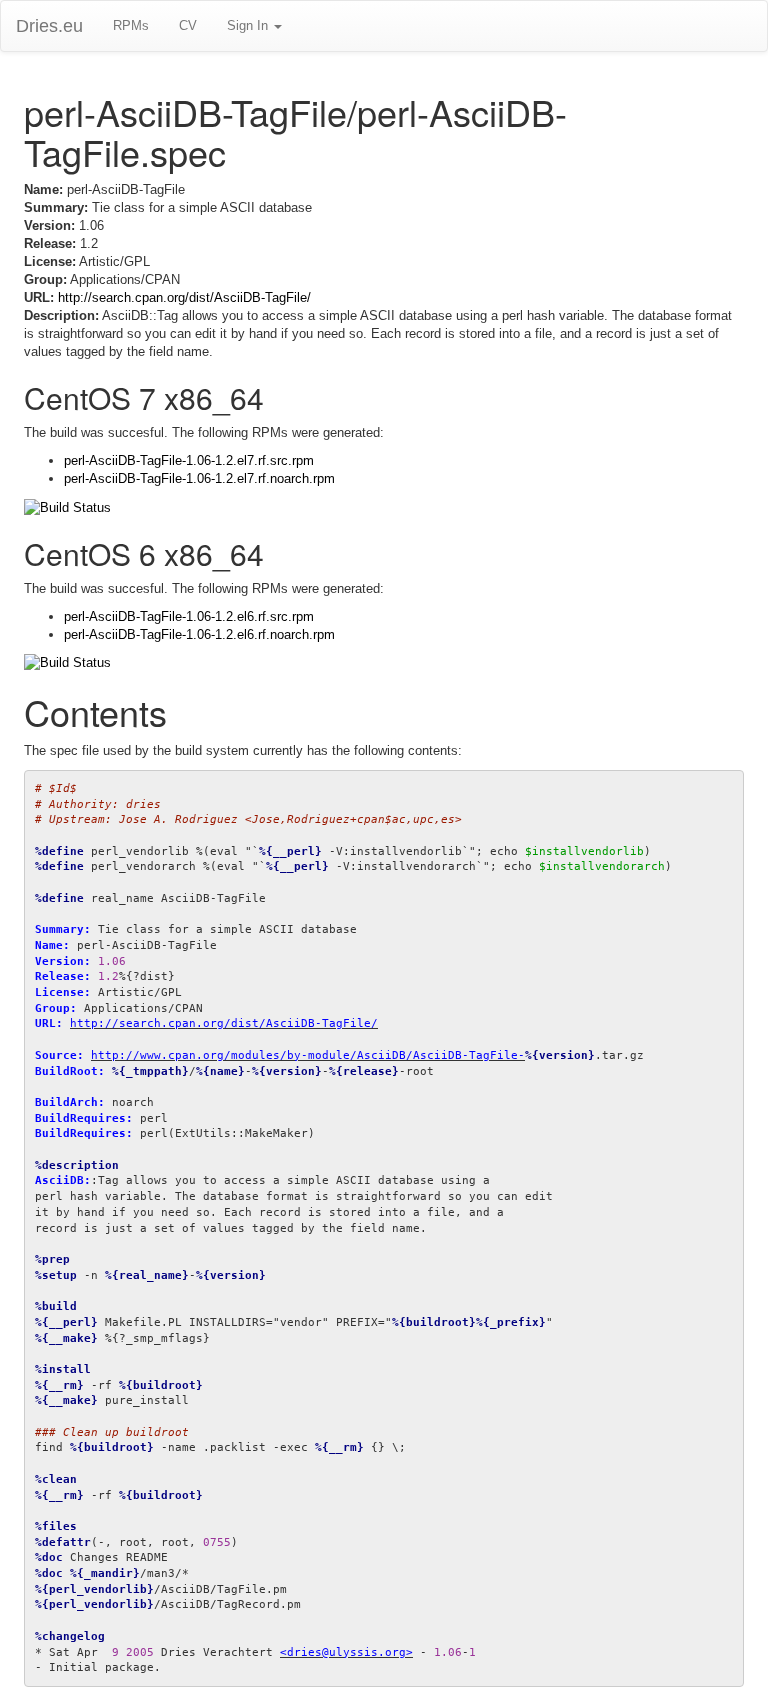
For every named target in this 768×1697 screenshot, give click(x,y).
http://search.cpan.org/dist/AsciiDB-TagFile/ (184, 297)
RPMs (131, 25)
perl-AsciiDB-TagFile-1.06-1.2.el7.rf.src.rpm (189, 460)
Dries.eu (49, 26)
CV (188, 25)
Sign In (249, 25)
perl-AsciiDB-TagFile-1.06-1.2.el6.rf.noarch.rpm (199, 634)
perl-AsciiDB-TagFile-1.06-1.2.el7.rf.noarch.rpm (199, 478)
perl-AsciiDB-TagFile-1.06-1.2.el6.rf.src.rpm (189, 616)
